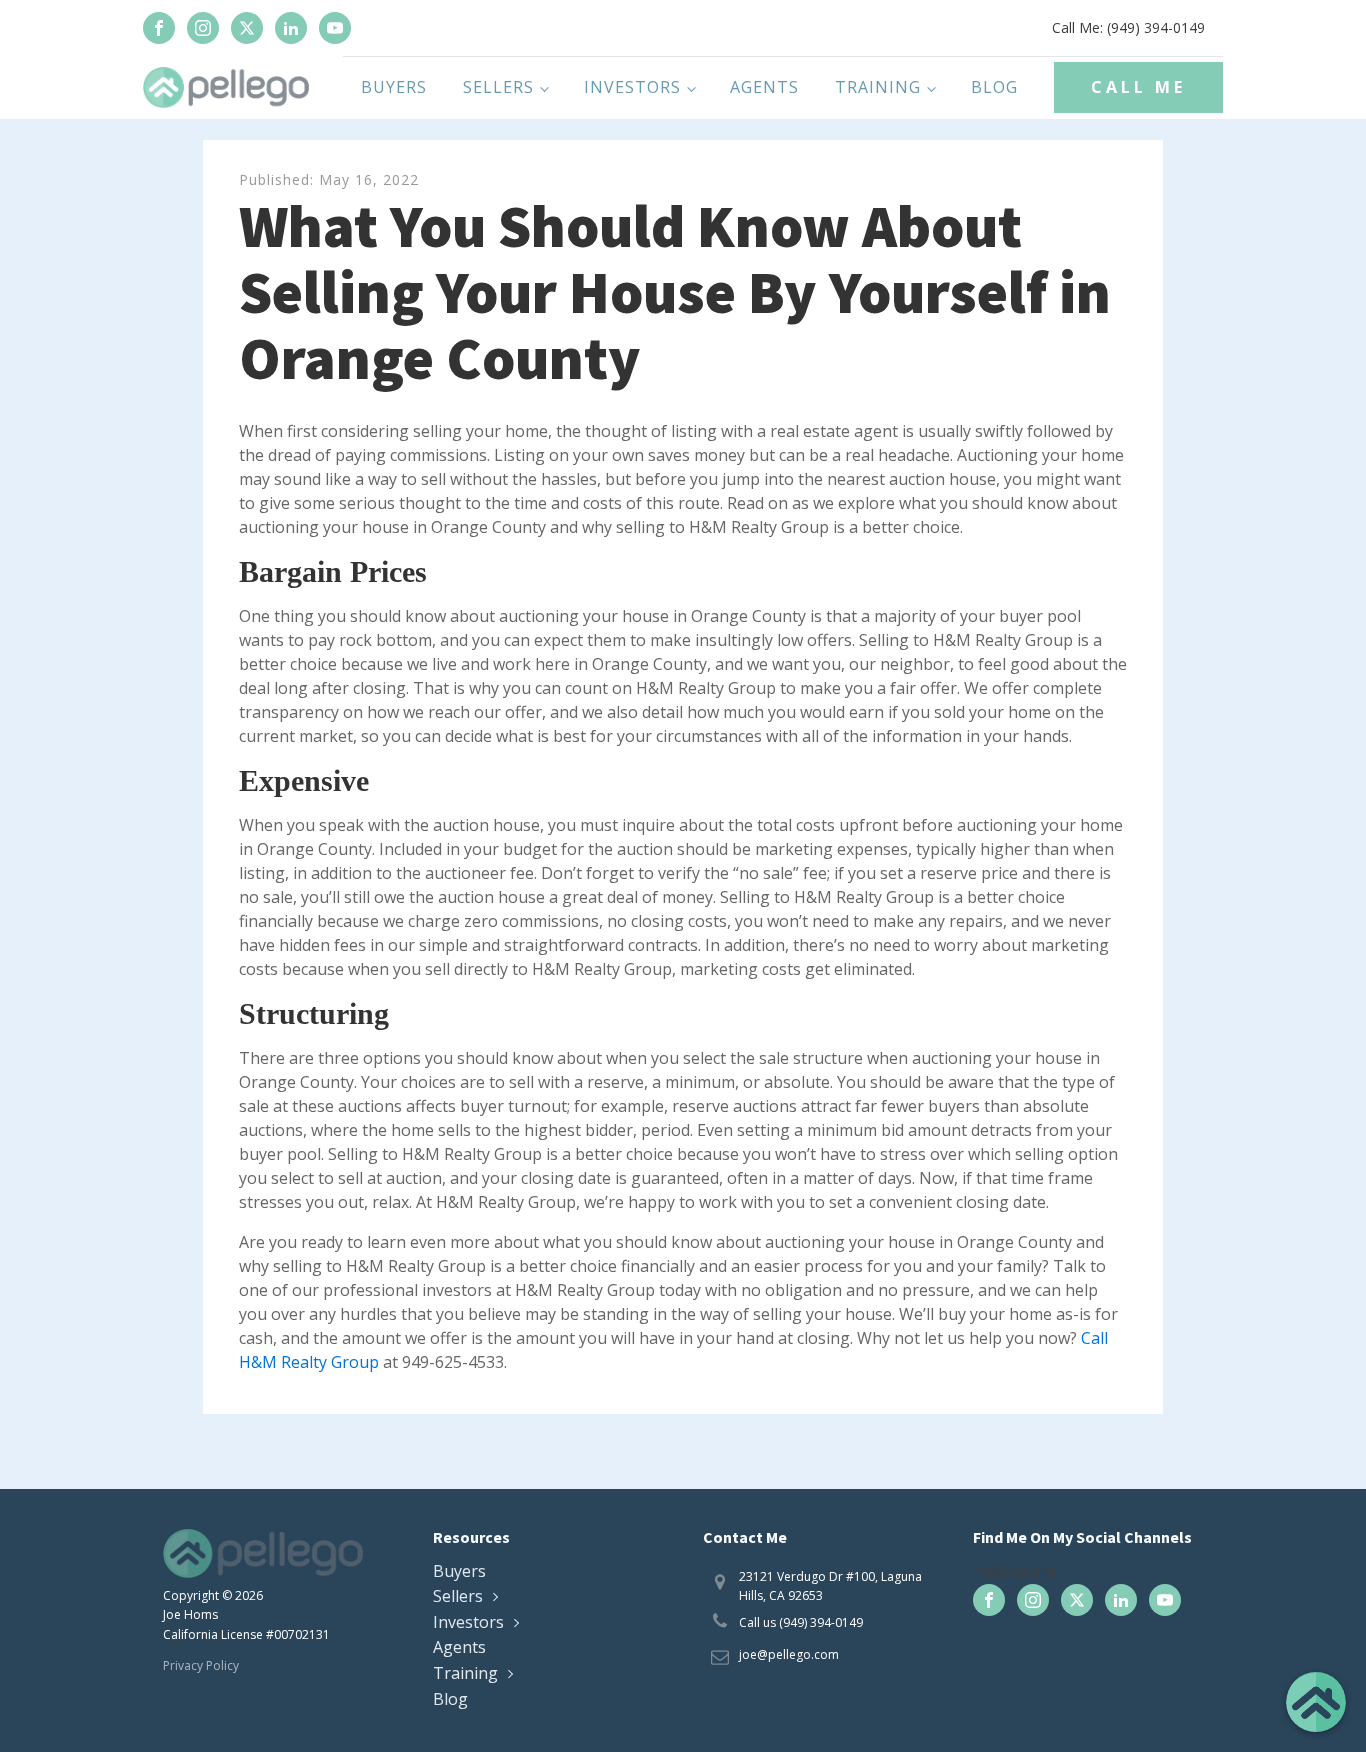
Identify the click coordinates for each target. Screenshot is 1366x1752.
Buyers (394, 87)
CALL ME (1138, 87)
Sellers (498, 87)
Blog (994, 87)
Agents (764, 87)
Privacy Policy (201, 1665)
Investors (632, 87)
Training (878, 87)
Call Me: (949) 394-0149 (1128, 27)
